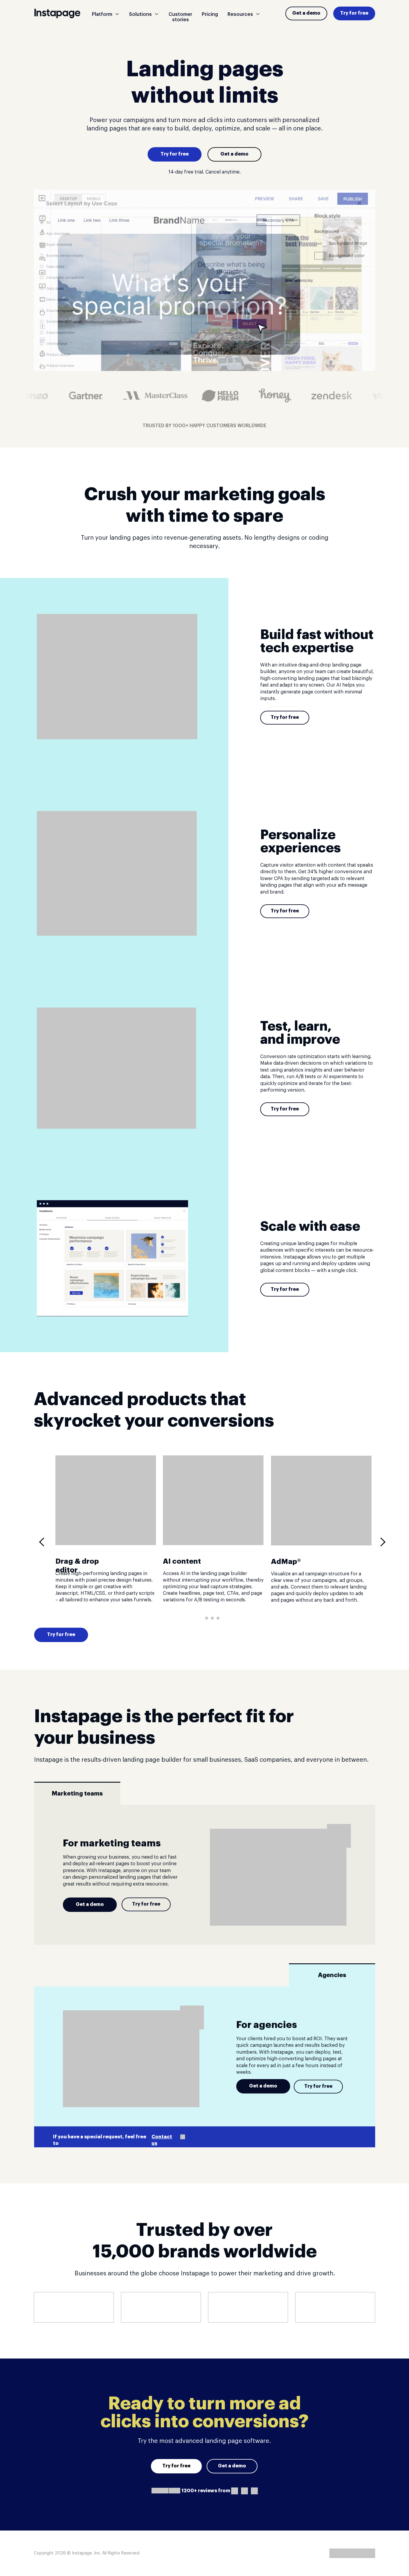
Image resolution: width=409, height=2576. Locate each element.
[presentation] (44, 1542)
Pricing (210, 14)
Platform (102, 14)
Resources (240, 14)
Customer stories (180, 17)
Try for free (354, 13)
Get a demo (306, 13)
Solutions (140, 14)
